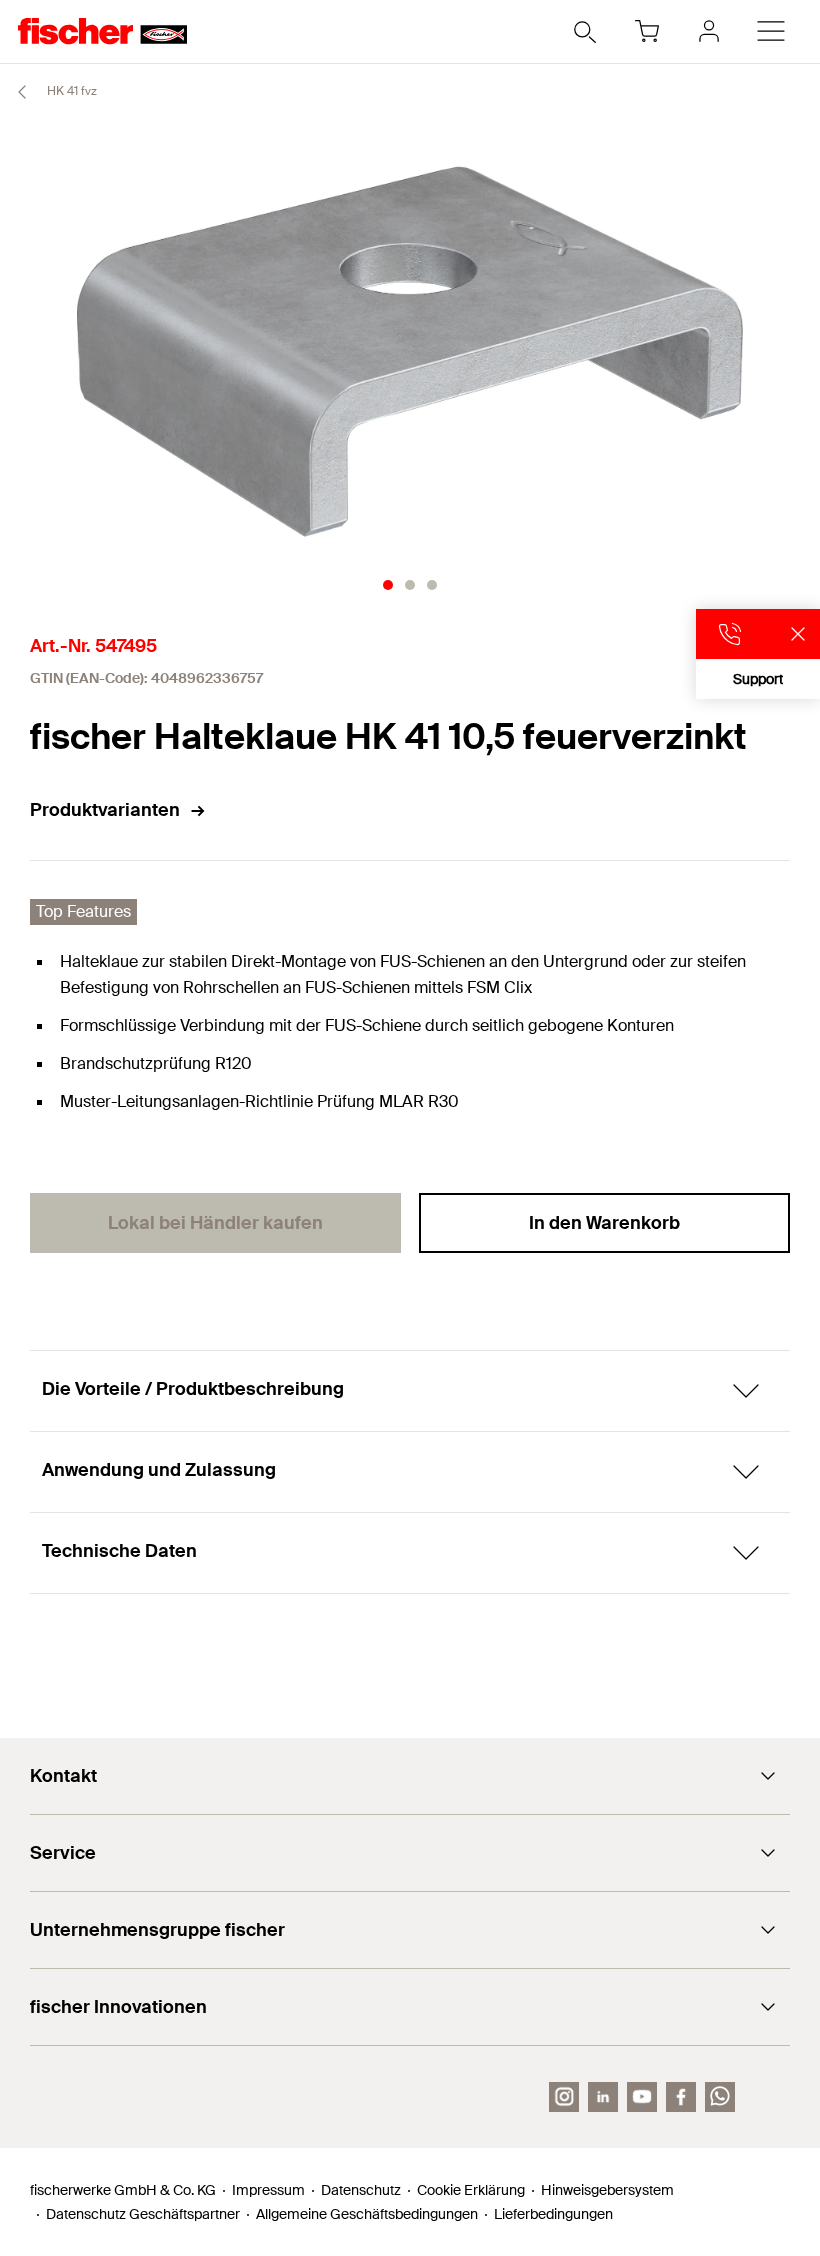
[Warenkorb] (647, 31)
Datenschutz (361, 2190)
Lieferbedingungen (553, 2214)
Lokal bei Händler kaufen (215, 1223)
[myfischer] (709, 31)
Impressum (268, 2190)
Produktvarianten (105, 810)
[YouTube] (642, 2097)
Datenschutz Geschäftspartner (143, 2214)
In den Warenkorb (604, 1223)
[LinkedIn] (603, 2097)
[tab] (388, 585)
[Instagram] (564, 2097)
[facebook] (681, 2097)
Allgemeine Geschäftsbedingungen (367, 2214)
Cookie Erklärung (471, 2190)
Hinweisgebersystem (607, 2190)
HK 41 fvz (70, 91)
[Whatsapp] (720, 2097)
